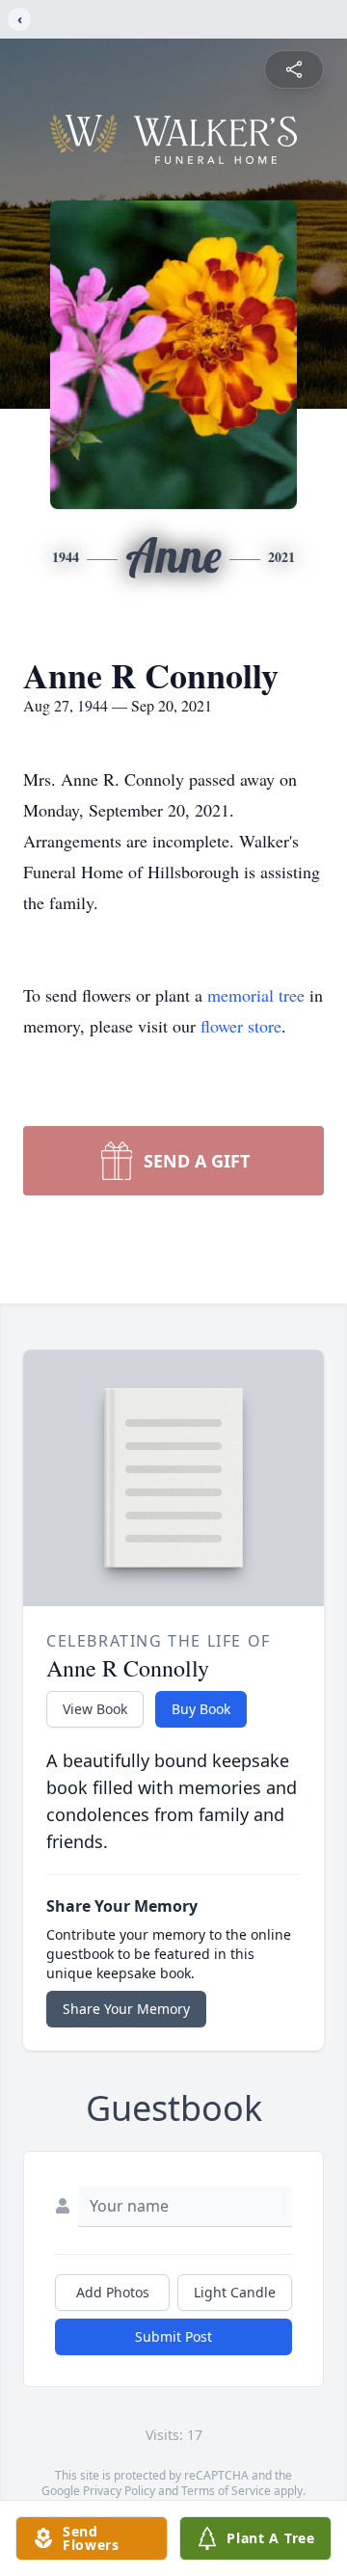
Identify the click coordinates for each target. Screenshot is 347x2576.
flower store (241, 1026)
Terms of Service (226, 2491)
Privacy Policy (119, 2491)
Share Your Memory (126, 2009)
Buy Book (201, 1709)
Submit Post (173, 2336)
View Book (95, 1709)
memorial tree (256, 995)
